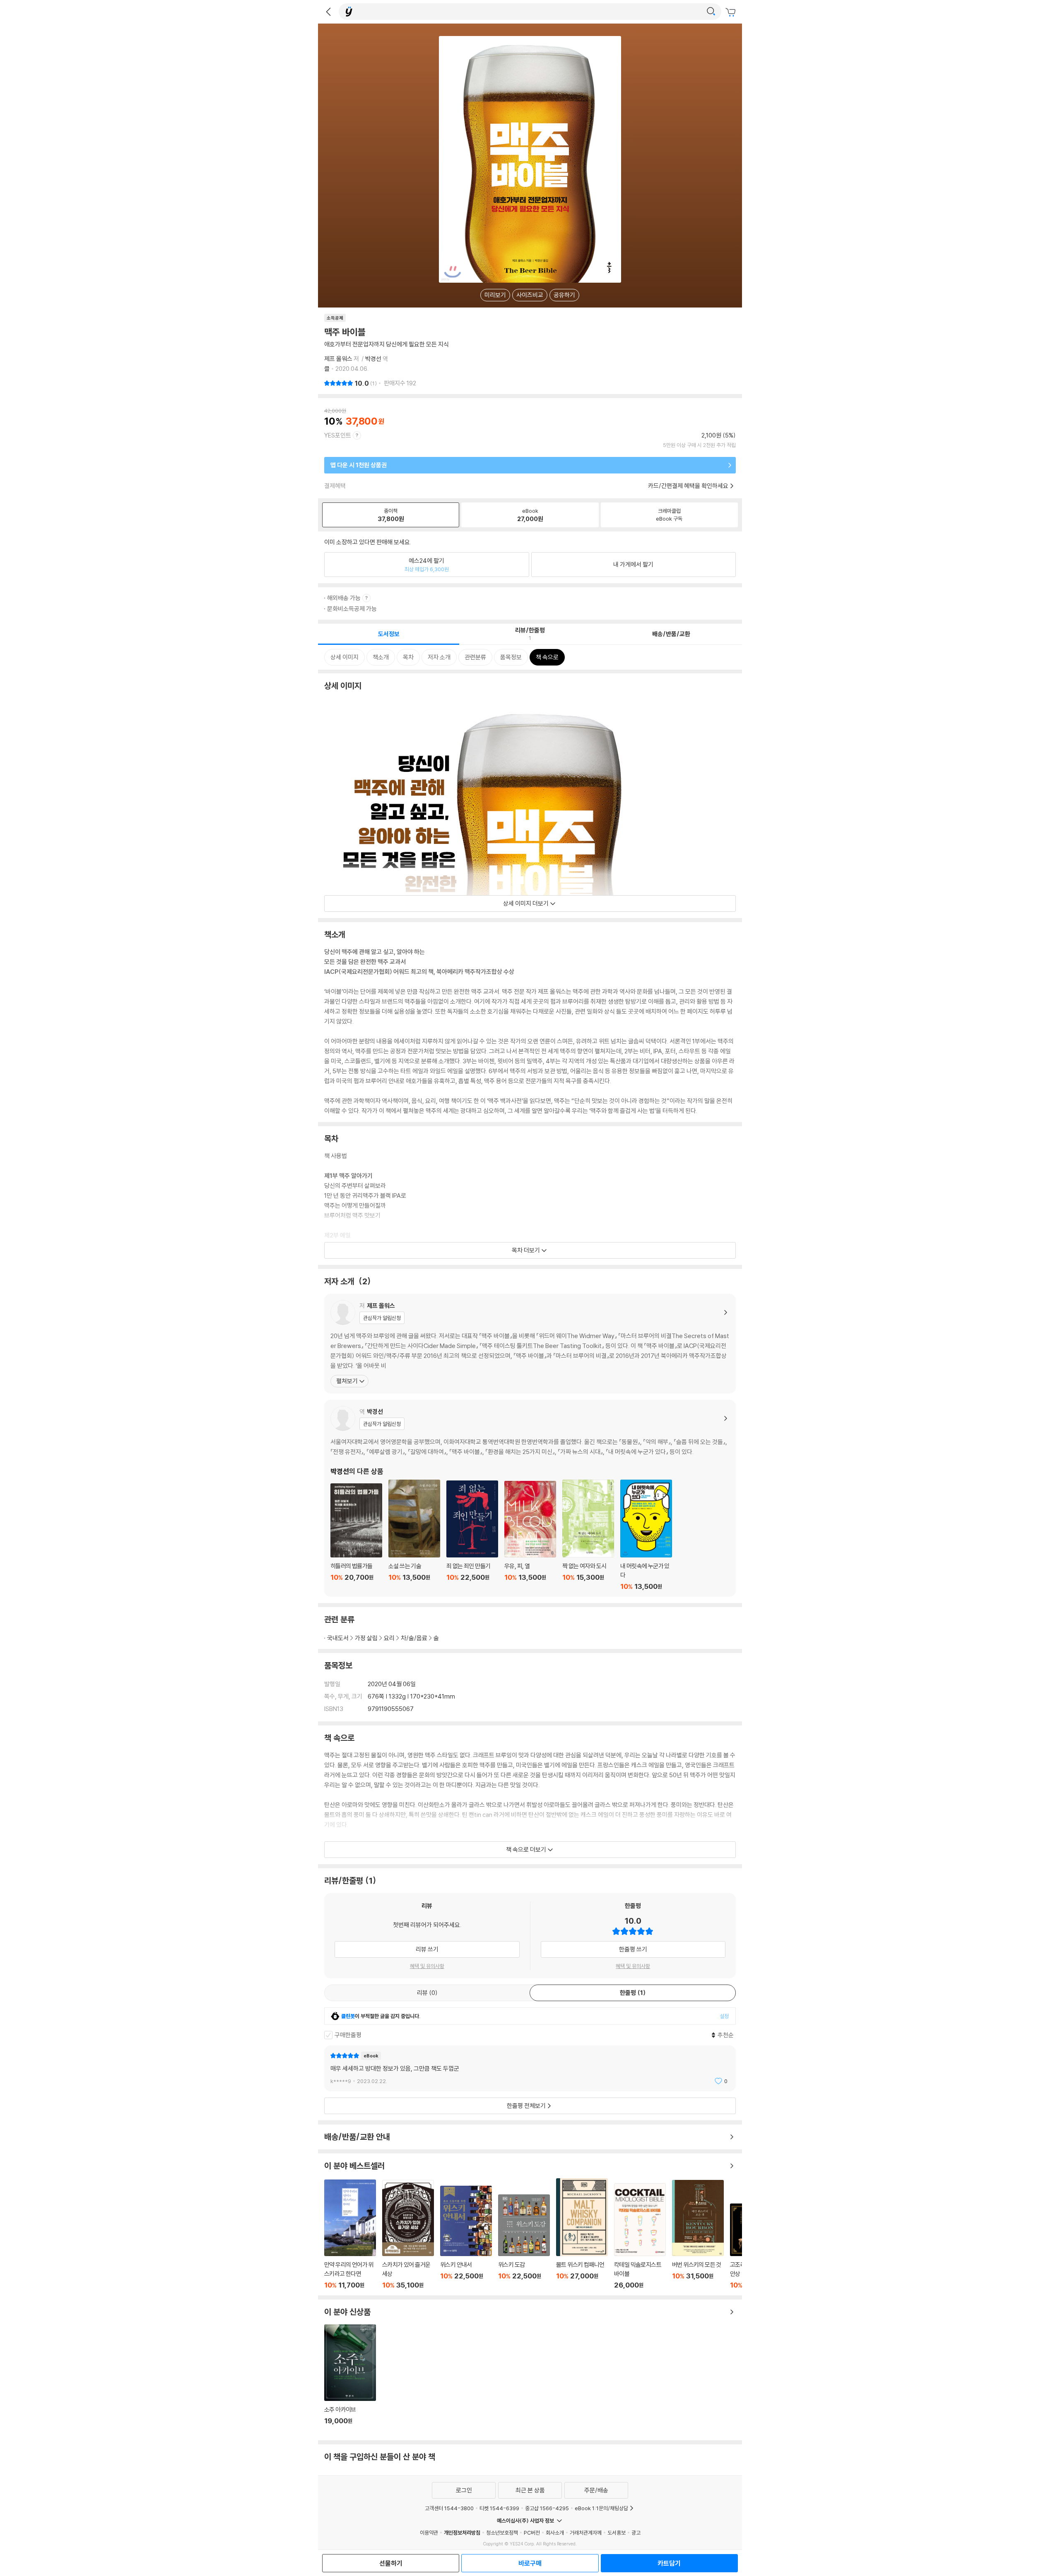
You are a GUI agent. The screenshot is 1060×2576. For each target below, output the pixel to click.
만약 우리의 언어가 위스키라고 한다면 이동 (350, 2234)
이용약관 (429, 2533)
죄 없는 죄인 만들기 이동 (472, 1536)
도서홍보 (617, 2533)
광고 (636, 2533)
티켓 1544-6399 (499, 2508)
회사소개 (555, 2533)
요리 (389, 1638)
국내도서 (338, 1638)
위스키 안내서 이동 (466, 2237)
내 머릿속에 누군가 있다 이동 (646, 1535)
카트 (732, 12)
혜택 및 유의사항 (427, 1966)
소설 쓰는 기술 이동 (414, 1535)
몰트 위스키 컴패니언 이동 (582, 2234)
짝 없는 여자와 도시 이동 (588, 1535)
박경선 (373, 359)
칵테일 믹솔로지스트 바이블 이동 (640, 2236)
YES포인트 (338, 435)
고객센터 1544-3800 (449, 2508)
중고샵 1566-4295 (547, 2508)
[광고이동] (711, 12)
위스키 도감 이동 (524, 2242)
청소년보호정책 (502, 2533)
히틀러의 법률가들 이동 (356, 1537)
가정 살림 (366, 1638)
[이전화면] (328, 12)
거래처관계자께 (586, 2533)
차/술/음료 (414, 1638)
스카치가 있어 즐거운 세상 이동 (408, 2235)
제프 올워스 (338, 359)
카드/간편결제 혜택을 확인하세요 (688, 486)
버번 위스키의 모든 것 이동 (698, 2235)
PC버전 (532, 2533)
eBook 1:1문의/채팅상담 (601, 2508)
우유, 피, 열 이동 (530, 1536)
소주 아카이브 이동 (350, 2379)
